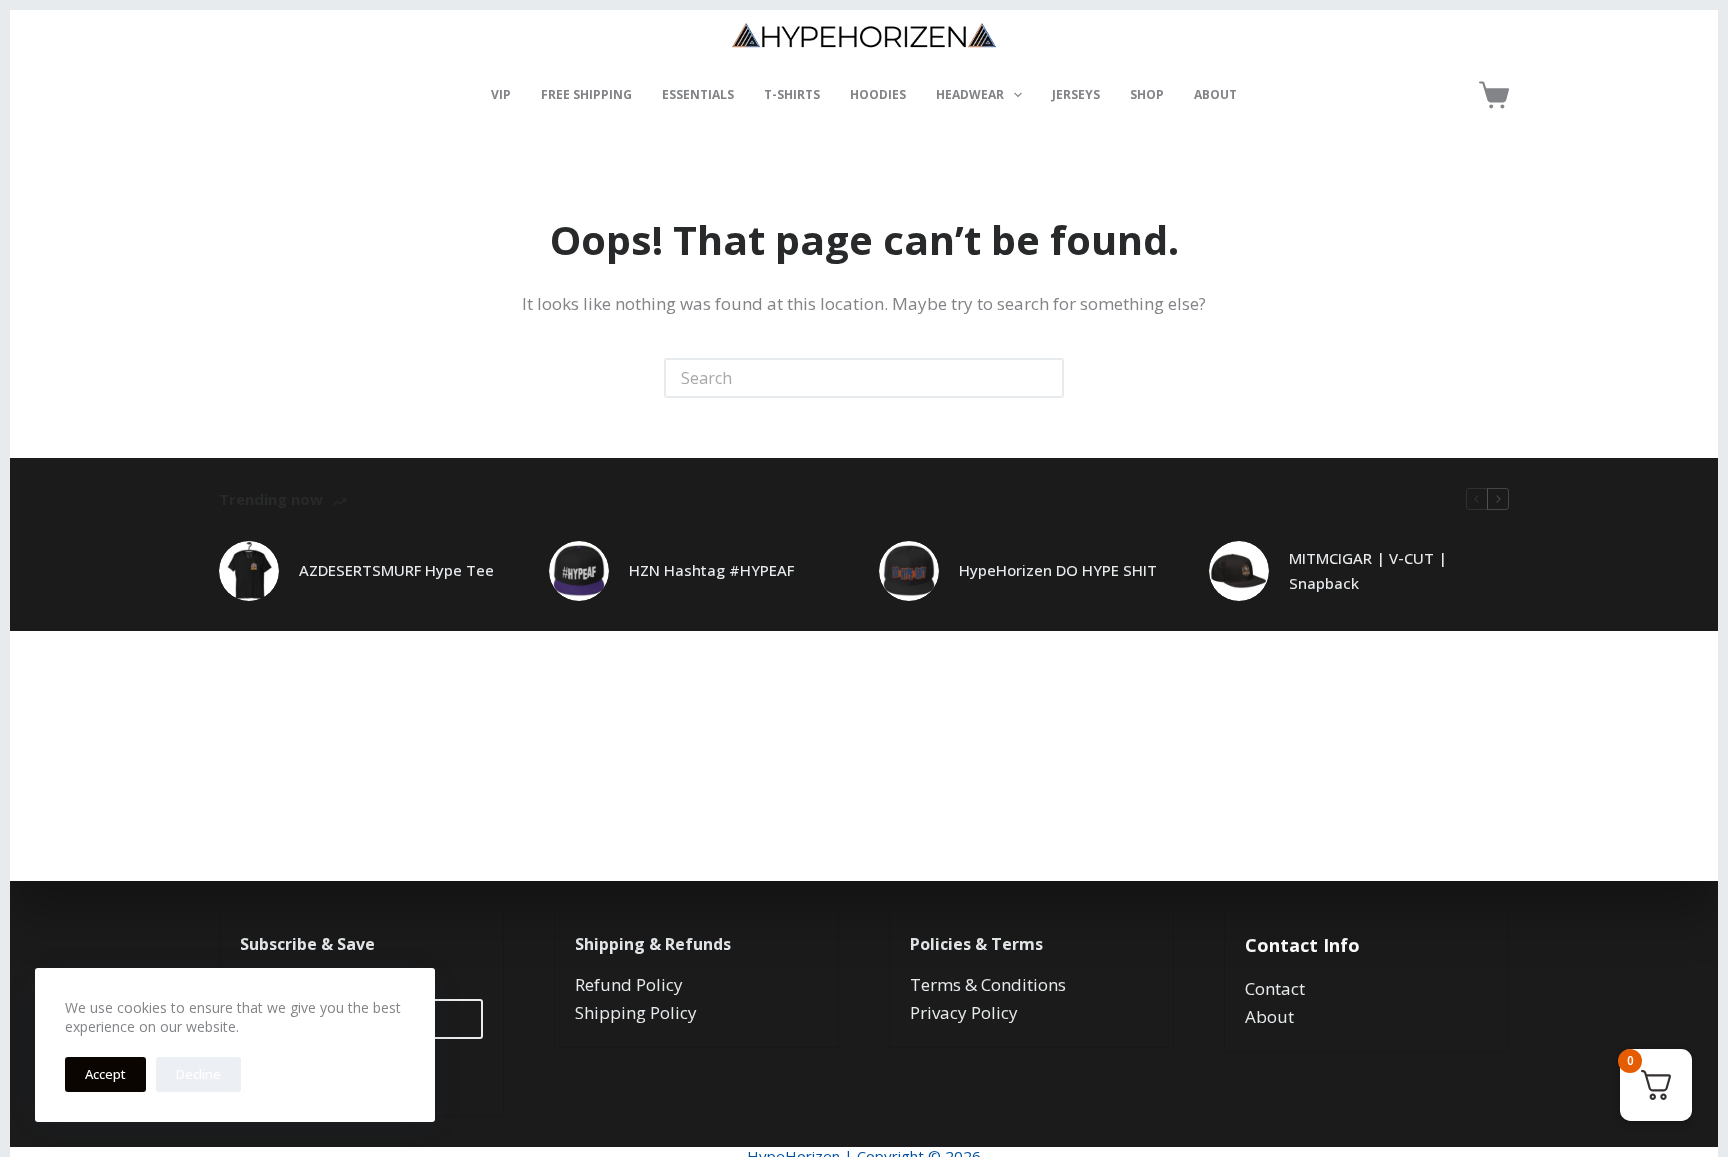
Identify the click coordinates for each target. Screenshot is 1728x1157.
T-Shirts (792, 94)
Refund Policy (629, 984)
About (1215, 94)
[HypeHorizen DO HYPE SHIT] (909, 571)
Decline (198, 1074)
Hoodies (878, 94)
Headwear (970, 94)
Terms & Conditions (988, 984)
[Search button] (1044, 378)
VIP (501, 94)
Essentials (698, 94)
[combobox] (846, 378)
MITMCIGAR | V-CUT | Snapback (1368, 570)
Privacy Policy (964, 1012)
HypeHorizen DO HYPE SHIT (1058, 570)
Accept (105, 1074)
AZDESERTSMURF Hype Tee (396, 570)
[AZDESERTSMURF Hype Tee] (249, 571)
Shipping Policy (636, 1012)
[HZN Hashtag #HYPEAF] (579, 571)
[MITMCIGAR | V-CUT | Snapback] (1239, 571)
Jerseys (1076, 94)
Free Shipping (586, 94)
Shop (1147, 94)
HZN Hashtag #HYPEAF (711, 570)
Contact (1275, 988)
